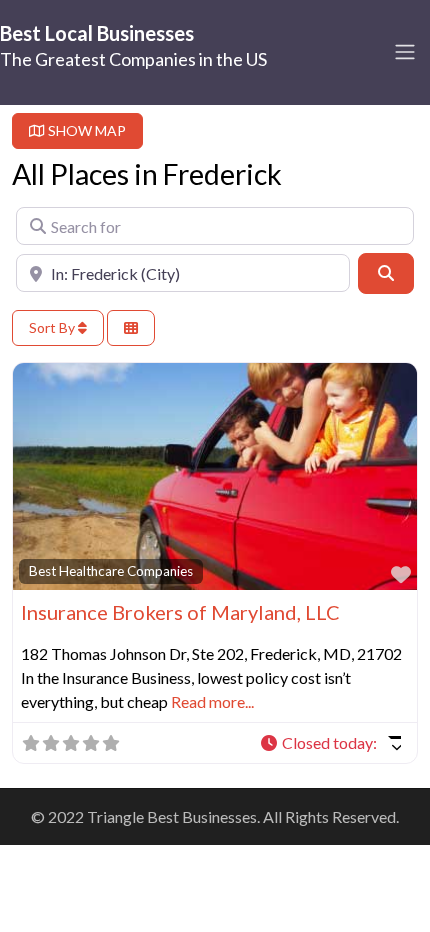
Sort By (53, 327)
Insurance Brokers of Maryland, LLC (180, 612)
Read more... (212, 701)
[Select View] (131, 328)
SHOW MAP (85, 130)
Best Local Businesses (97, 33)
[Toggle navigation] (405, 52)
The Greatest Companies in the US (133, 59)
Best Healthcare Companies (111, 571)
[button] (330, 743)
